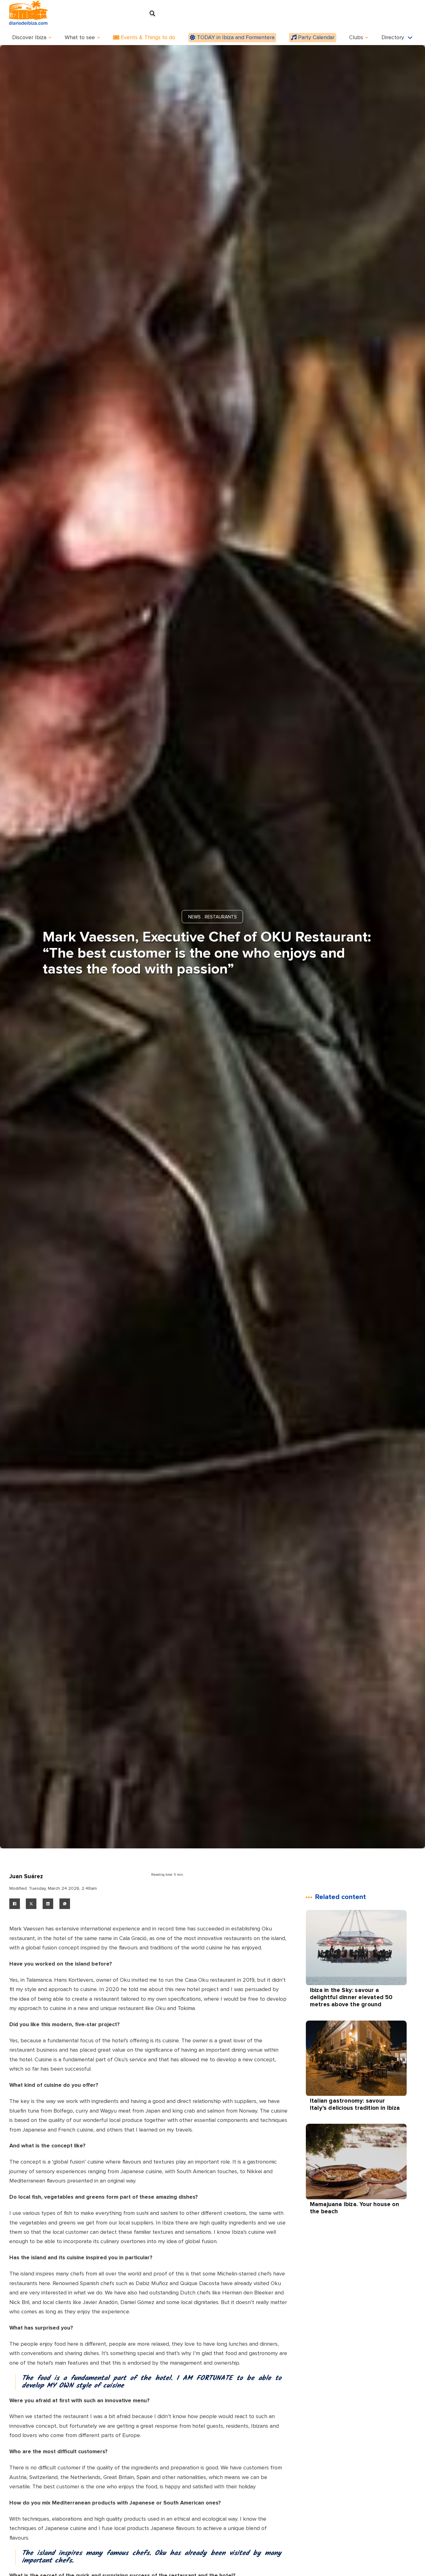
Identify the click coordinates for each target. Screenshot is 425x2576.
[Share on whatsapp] (65, 1904)
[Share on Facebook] (15, 1904)
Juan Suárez (26, 1877)
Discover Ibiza (29, 38)
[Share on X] (31, 1904)
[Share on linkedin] (48, 1904)
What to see (80, 38)
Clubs (356, 38)
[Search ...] (152, 14)
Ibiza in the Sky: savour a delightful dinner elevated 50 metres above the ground (351, 1998)
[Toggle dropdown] (50, 37)
